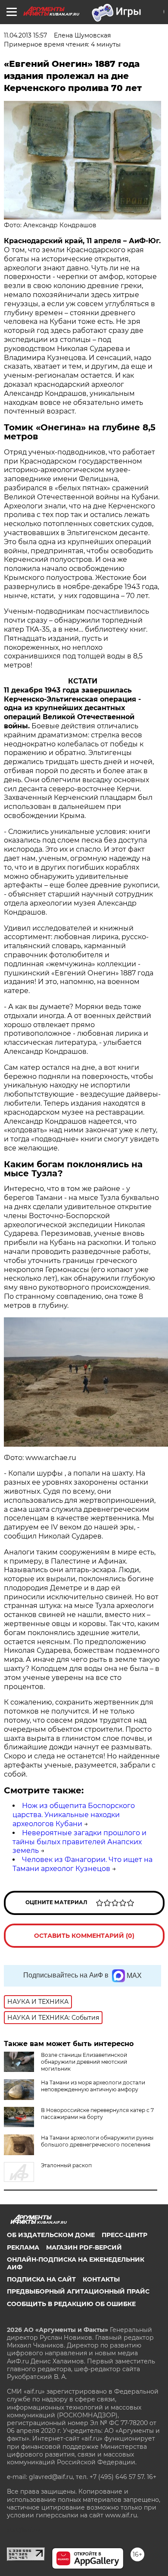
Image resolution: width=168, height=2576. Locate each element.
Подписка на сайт (41, 2279)
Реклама (23, 2247)
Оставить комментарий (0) (84, 1936)
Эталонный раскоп (66, 2165)
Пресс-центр (124, 2235)
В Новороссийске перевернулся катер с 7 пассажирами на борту (97, 2114)
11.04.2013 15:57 (25, 35)
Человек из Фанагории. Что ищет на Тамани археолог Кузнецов (82, 1864)
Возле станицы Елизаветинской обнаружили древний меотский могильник (84, 2062)
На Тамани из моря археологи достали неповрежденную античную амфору (93, 2086)
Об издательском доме (51, 2235)
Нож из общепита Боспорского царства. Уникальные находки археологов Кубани (74, 1815)
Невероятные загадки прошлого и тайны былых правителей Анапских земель (79, 1842)
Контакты (101, 2279)
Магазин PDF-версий (84, 2247)
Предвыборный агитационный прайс (78, 2291)
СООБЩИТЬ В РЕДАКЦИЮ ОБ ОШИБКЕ (71, 2304)
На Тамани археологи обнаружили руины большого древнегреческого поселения (97, 2141)
